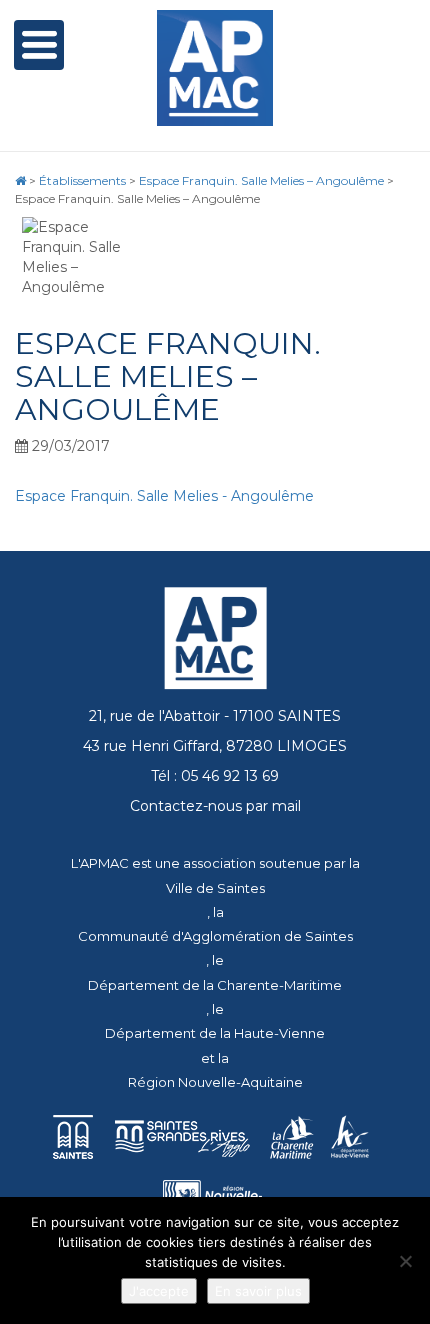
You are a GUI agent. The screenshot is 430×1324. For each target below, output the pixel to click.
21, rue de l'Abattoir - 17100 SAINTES (215, 716)
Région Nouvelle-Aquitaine (215, 1082)
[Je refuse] (405, 1261)
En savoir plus (258, 1291)
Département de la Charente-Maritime (215, 985)
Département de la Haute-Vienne (215, 1033)
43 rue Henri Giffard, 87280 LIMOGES (215, 746)
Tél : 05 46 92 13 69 (215, 776)
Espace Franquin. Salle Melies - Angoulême (164, 496)
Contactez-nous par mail (215, 806)
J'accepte (159, 1291)
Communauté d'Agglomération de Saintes (215, 936)
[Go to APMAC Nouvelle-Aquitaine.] (20, 180)
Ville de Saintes (215, 888)
